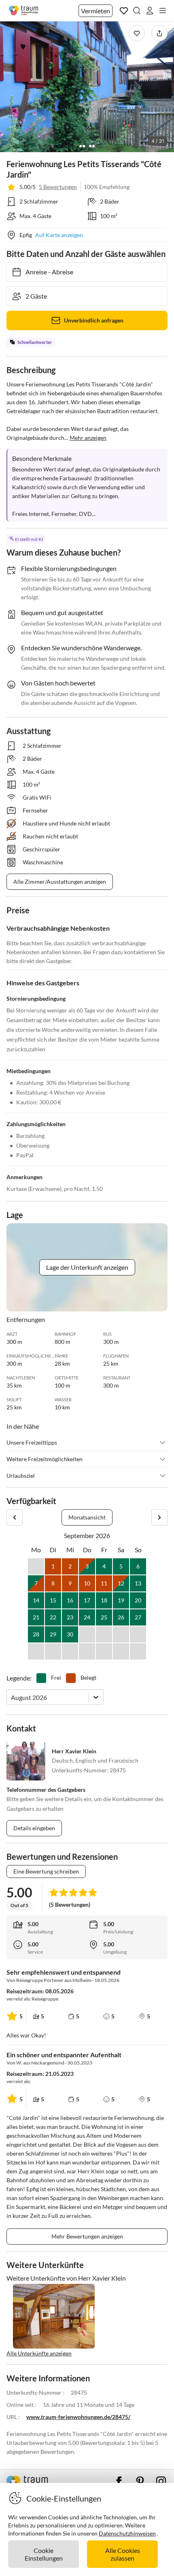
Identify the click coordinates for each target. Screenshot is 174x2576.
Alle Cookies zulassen (123, 2554)
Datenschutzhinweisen (127, 2533)
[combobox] (12, 1697)
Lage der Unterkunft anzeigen (87, 1267)
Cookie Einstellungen (44, 2554)
